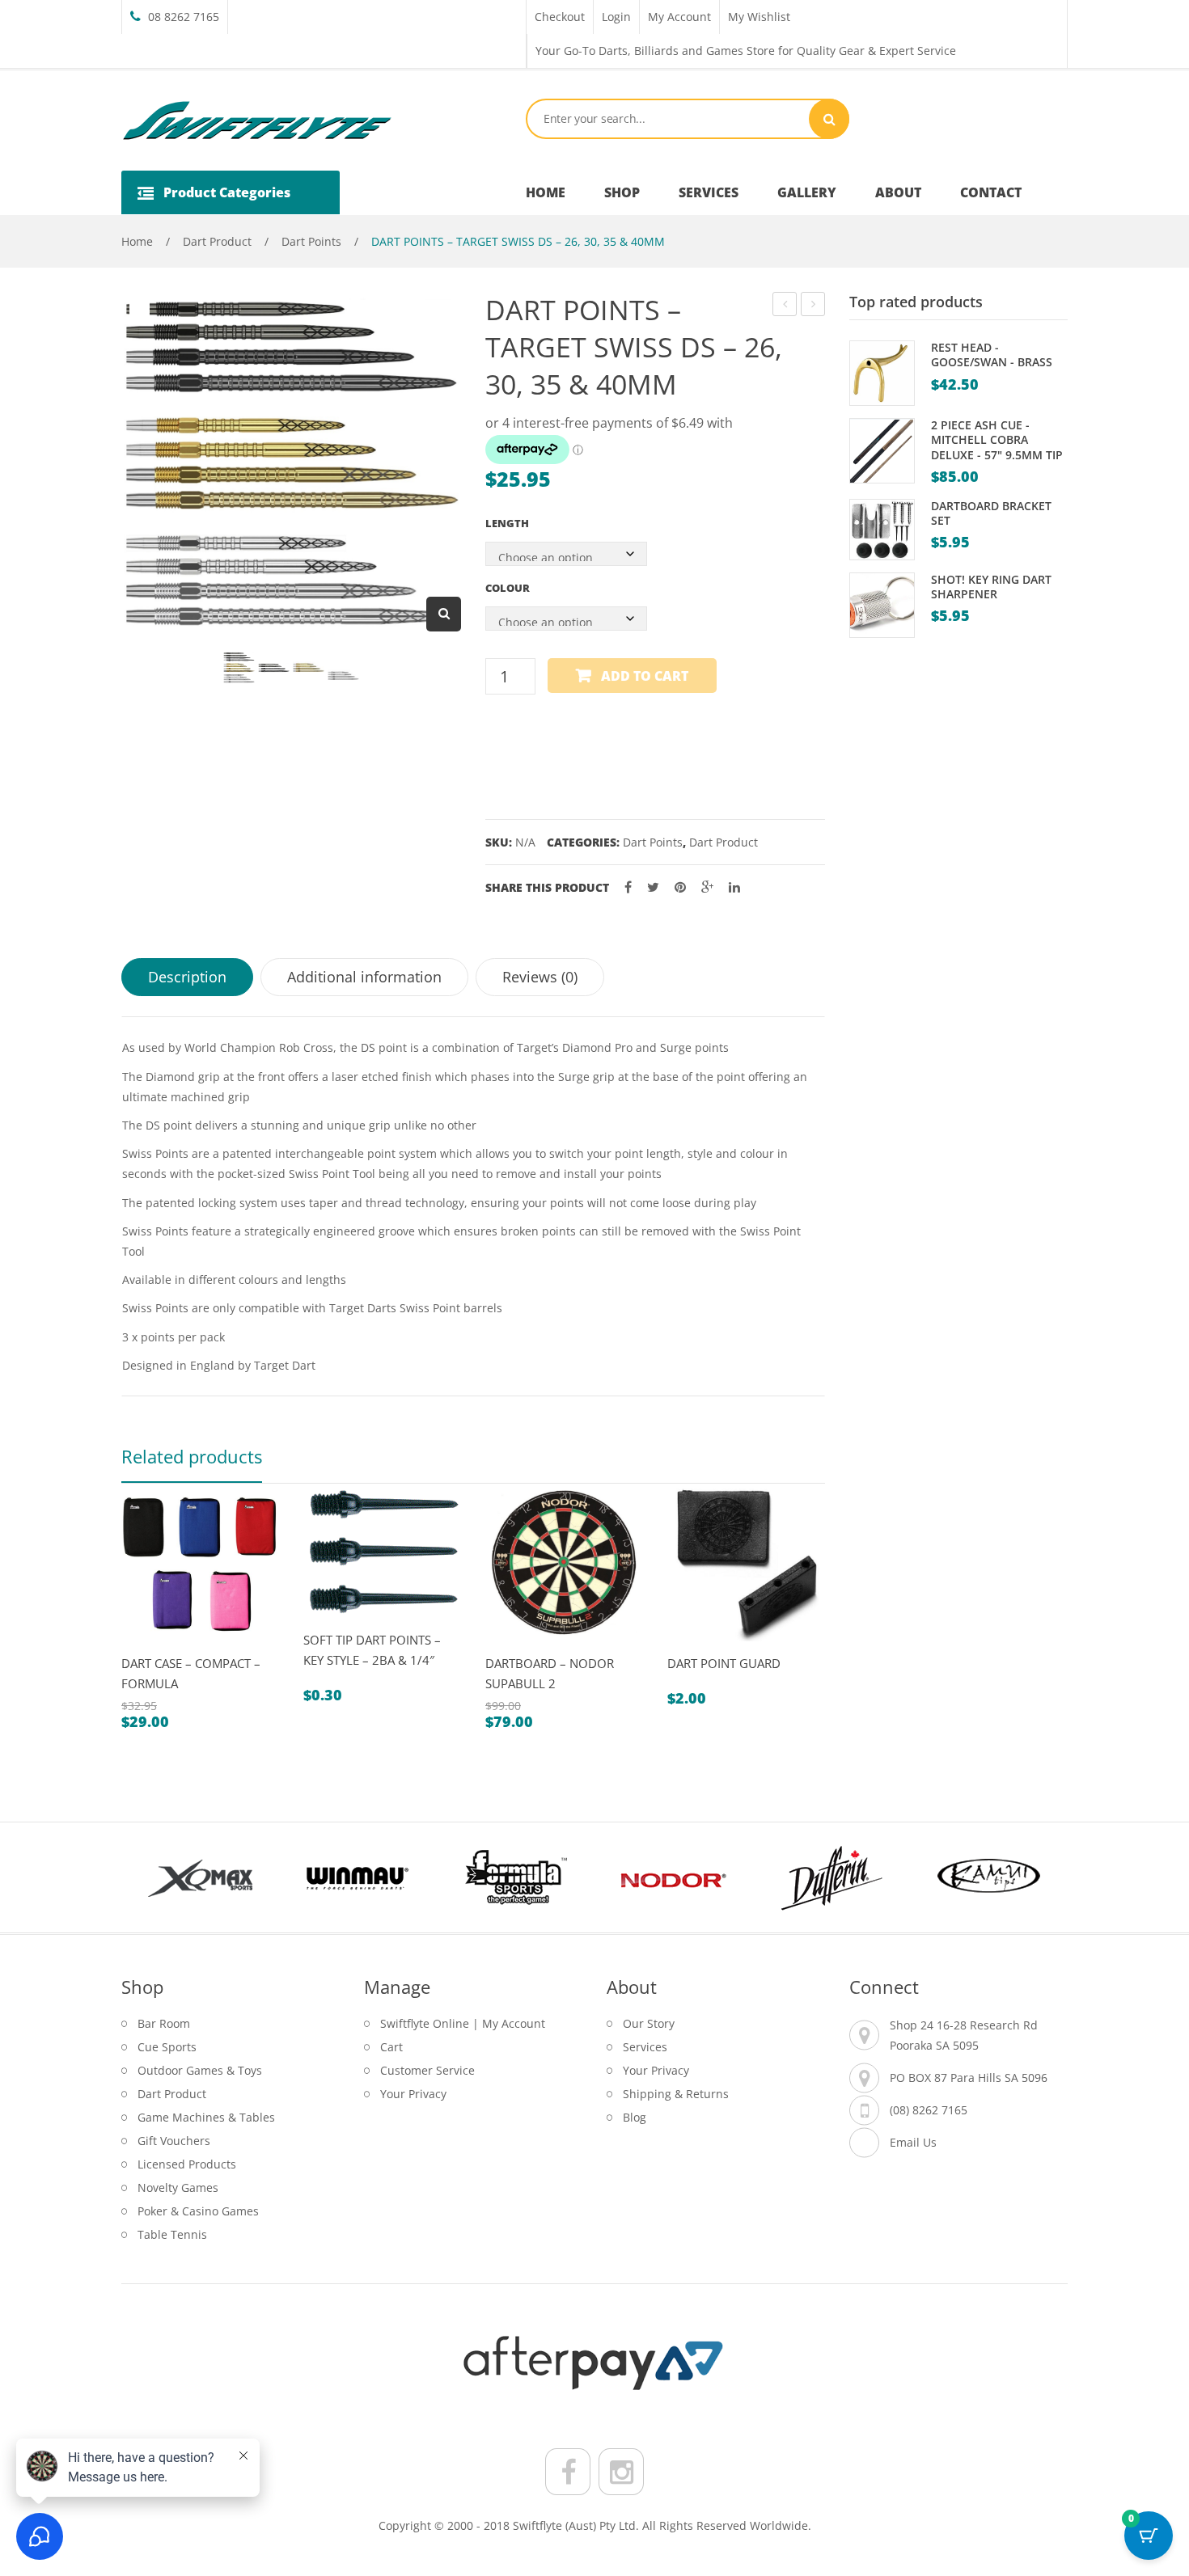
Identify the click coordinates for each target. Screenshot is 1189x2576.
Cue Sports (167, 2047)
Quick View (140, 1648)
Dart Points (311, 241)
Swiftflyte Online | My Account (463, 2023)
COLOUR (508, 588)
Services (645, 2047)
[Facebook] (628, 887)
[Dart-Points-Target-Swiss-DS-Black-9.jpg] (274, 667)
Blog (635, 2117)
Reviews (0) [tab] (540, 977)
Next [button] (1039, 1877)
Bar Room (164, 2023)
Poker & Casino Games (198, 2211)
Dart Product (217, 241)
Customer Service (427, 2070)
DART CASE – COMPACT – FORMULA (191, 1673)
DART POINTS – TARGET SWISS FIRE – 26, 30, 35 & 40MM (785, 306)
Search (829, 119)
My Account (679, 17)
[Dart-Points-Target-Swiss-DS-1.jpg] (239, 667)
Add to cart (645, 676)
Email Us (913, 2142)
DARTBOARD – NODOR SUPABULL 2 (550, 1673)
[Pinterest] (680, 887)
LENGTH (507, 523)
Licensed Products (187, 2164)
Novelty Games (178, 2187)
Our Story (649, 2023)
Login (616, 17)
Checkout (560, 17)
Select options (178, 1648)
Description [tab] (187, 977)
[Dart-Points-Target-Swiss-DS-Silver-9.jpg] (343, 676)
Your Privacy (413, 2094)
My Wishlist (759, 17)
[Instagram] (621, 2472)
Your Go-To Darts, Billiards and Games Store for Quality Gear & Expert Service (746, 51)
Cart (391, 2047)
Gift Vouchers (174, 2141)
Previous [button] (150, 1877)
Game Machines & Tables (206, 2117)
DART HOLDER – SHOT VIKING (813, 306)
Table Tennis (172, 2234)
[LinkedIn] (734, 887)
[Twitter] (653, 887)
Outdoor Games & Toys (200, 2070)
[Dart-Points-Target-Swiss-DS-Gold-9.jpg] (309, 667)
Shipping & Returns (676, 2094)
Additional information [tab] (364, 977)
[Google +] (707, 887)
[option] (200, 1606)
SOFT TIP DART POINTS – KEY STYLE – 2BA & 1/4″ (372, 1650)
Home (137, 241)
